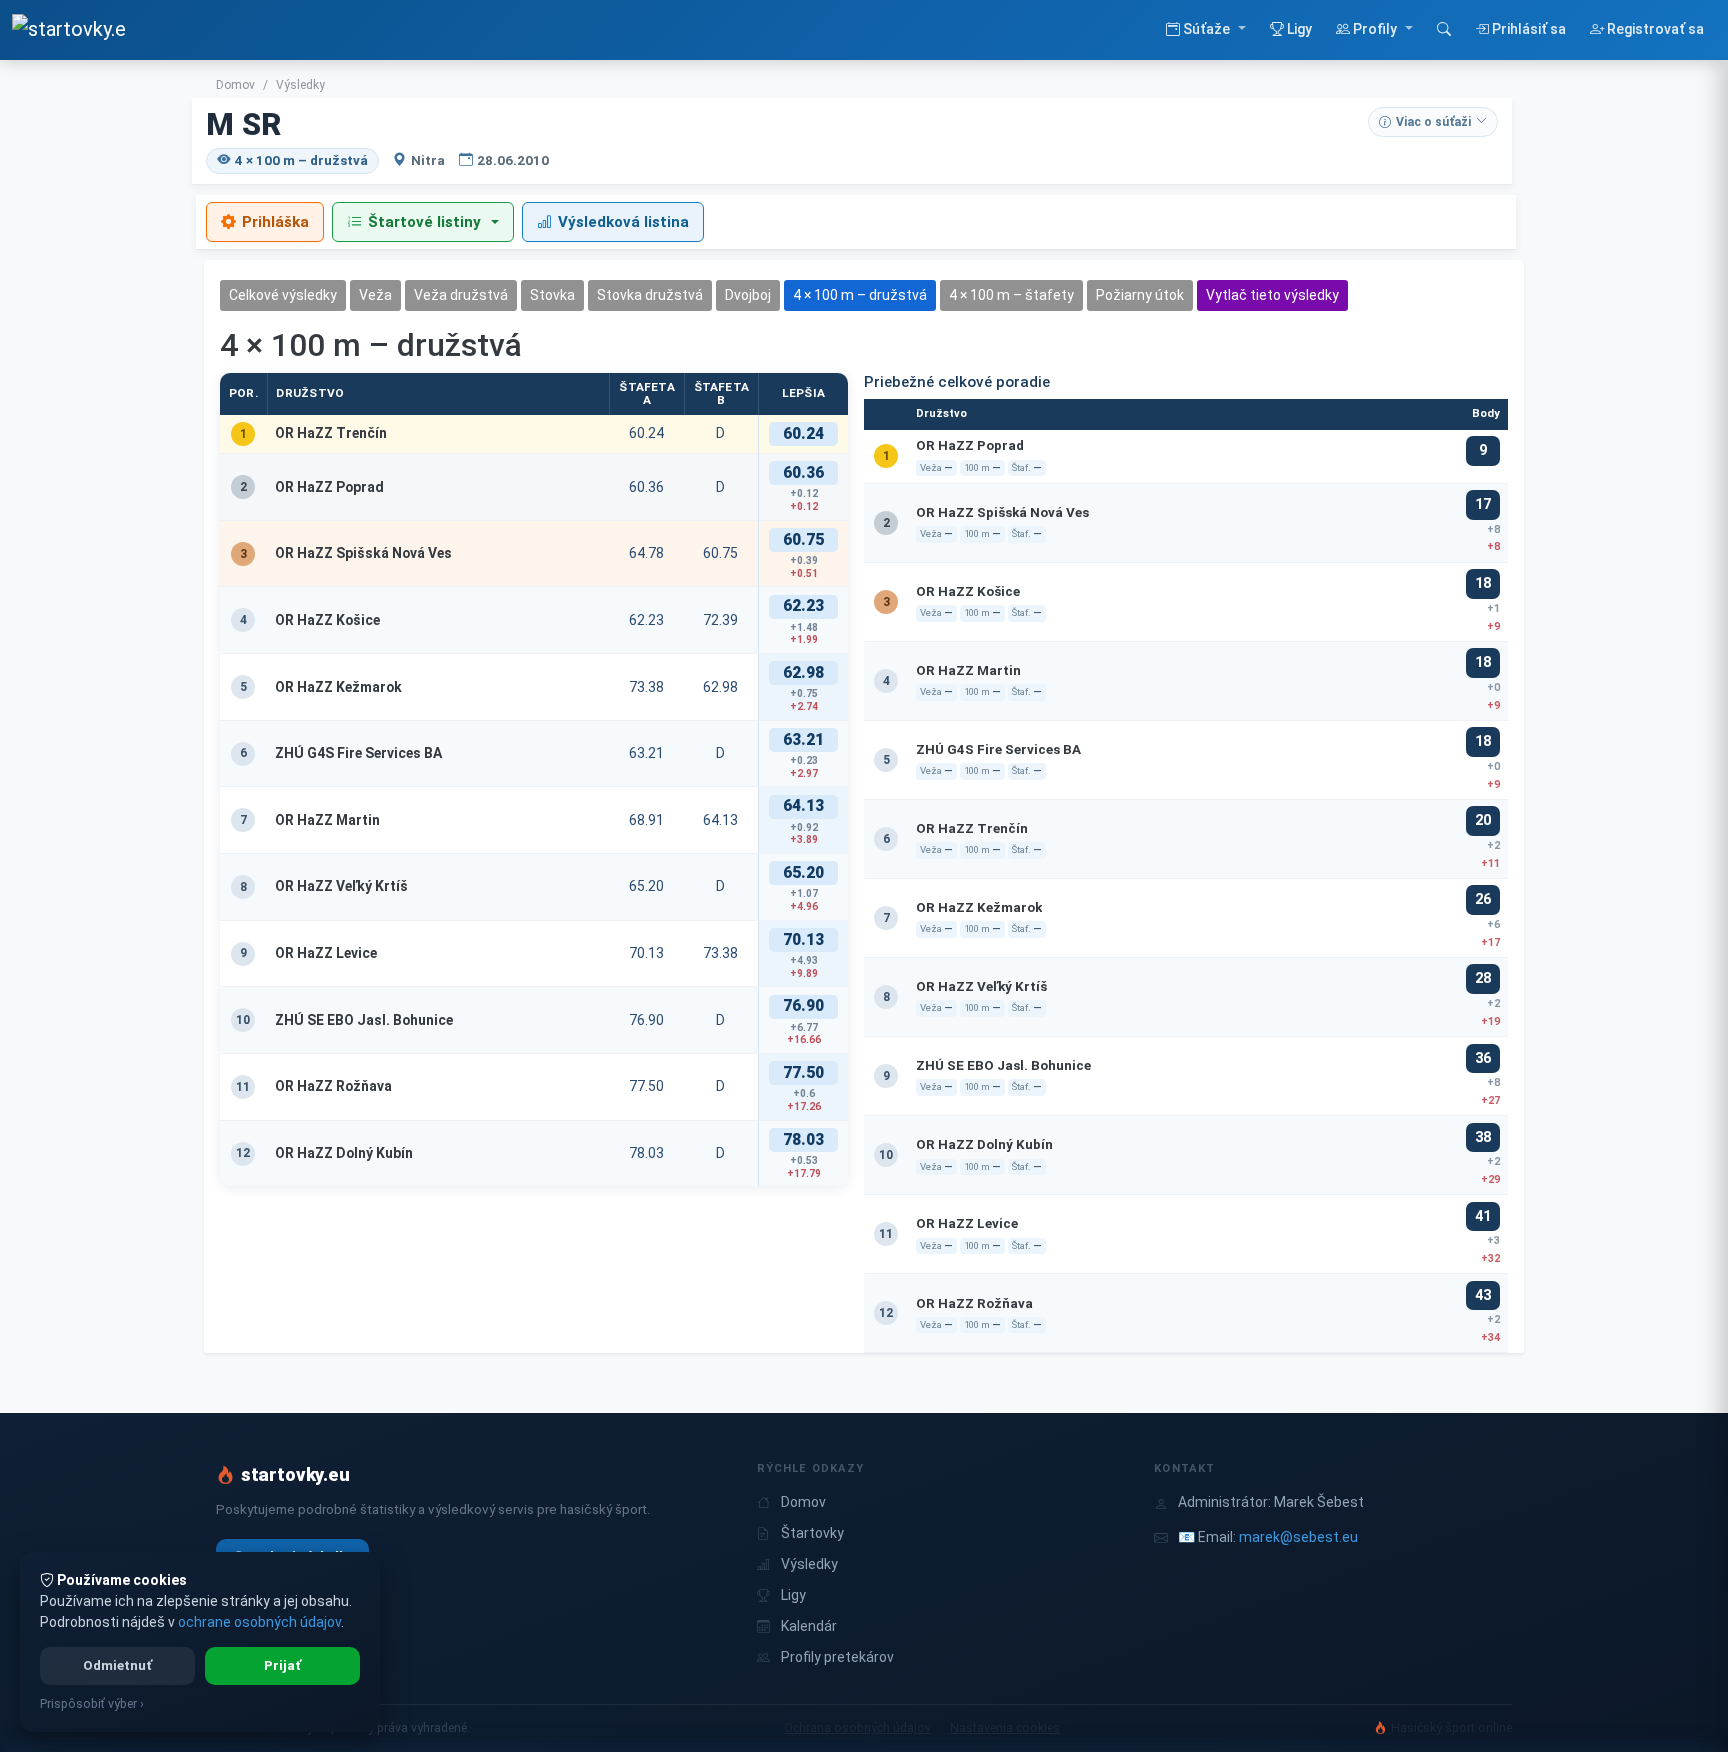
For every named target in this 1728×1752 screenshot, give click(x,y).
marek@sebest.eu (1298, 1537)
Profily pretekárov (837, 1657)
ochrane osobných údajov (259, 1622)
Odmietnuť (117, 1665)
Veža (375, 295)
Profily (1375, 29)
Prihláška (275, 222)
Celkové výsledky (283, 295)
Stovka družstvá (650, 295)
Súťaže (1206, 29)
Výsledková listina (623, 222)
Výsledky (300, 85)
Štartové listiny (424, 222)
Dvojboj (748, 295)
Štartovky (812, 1533)
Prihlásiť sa (1527, 29)
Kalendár (809, 1626)
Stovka (552, 295)
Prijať (282, 1665)
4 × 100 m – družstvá (860, 295)
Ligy (1298, 29)
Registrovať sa (1654, 29)
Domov (235, 85)
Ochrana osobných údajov (857, 1727)
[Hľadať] (1444, 30)
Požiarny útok (1140, 295)
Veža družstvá (461, 295)
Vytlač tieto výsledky (1272, 295)
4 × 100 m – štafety (1011, 295)
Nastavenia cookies (1005, 1727)
